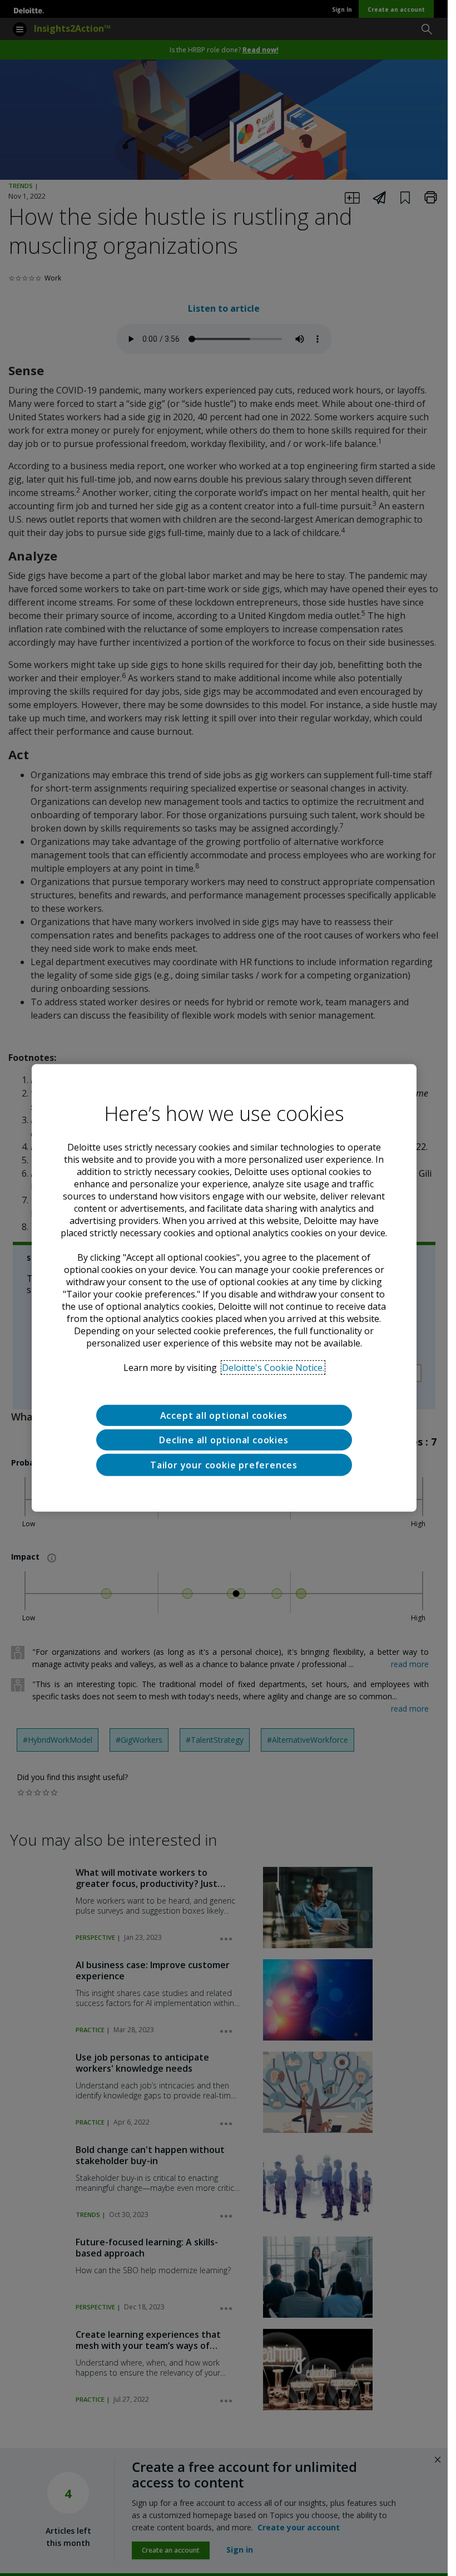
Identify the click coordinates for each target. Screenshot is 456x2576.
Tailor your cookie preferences (224, 1465)
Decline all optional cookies (224, 1440)
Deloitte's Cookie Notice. (273, 1368)
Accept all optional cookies (224, 1415)
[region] (224, 1288)
